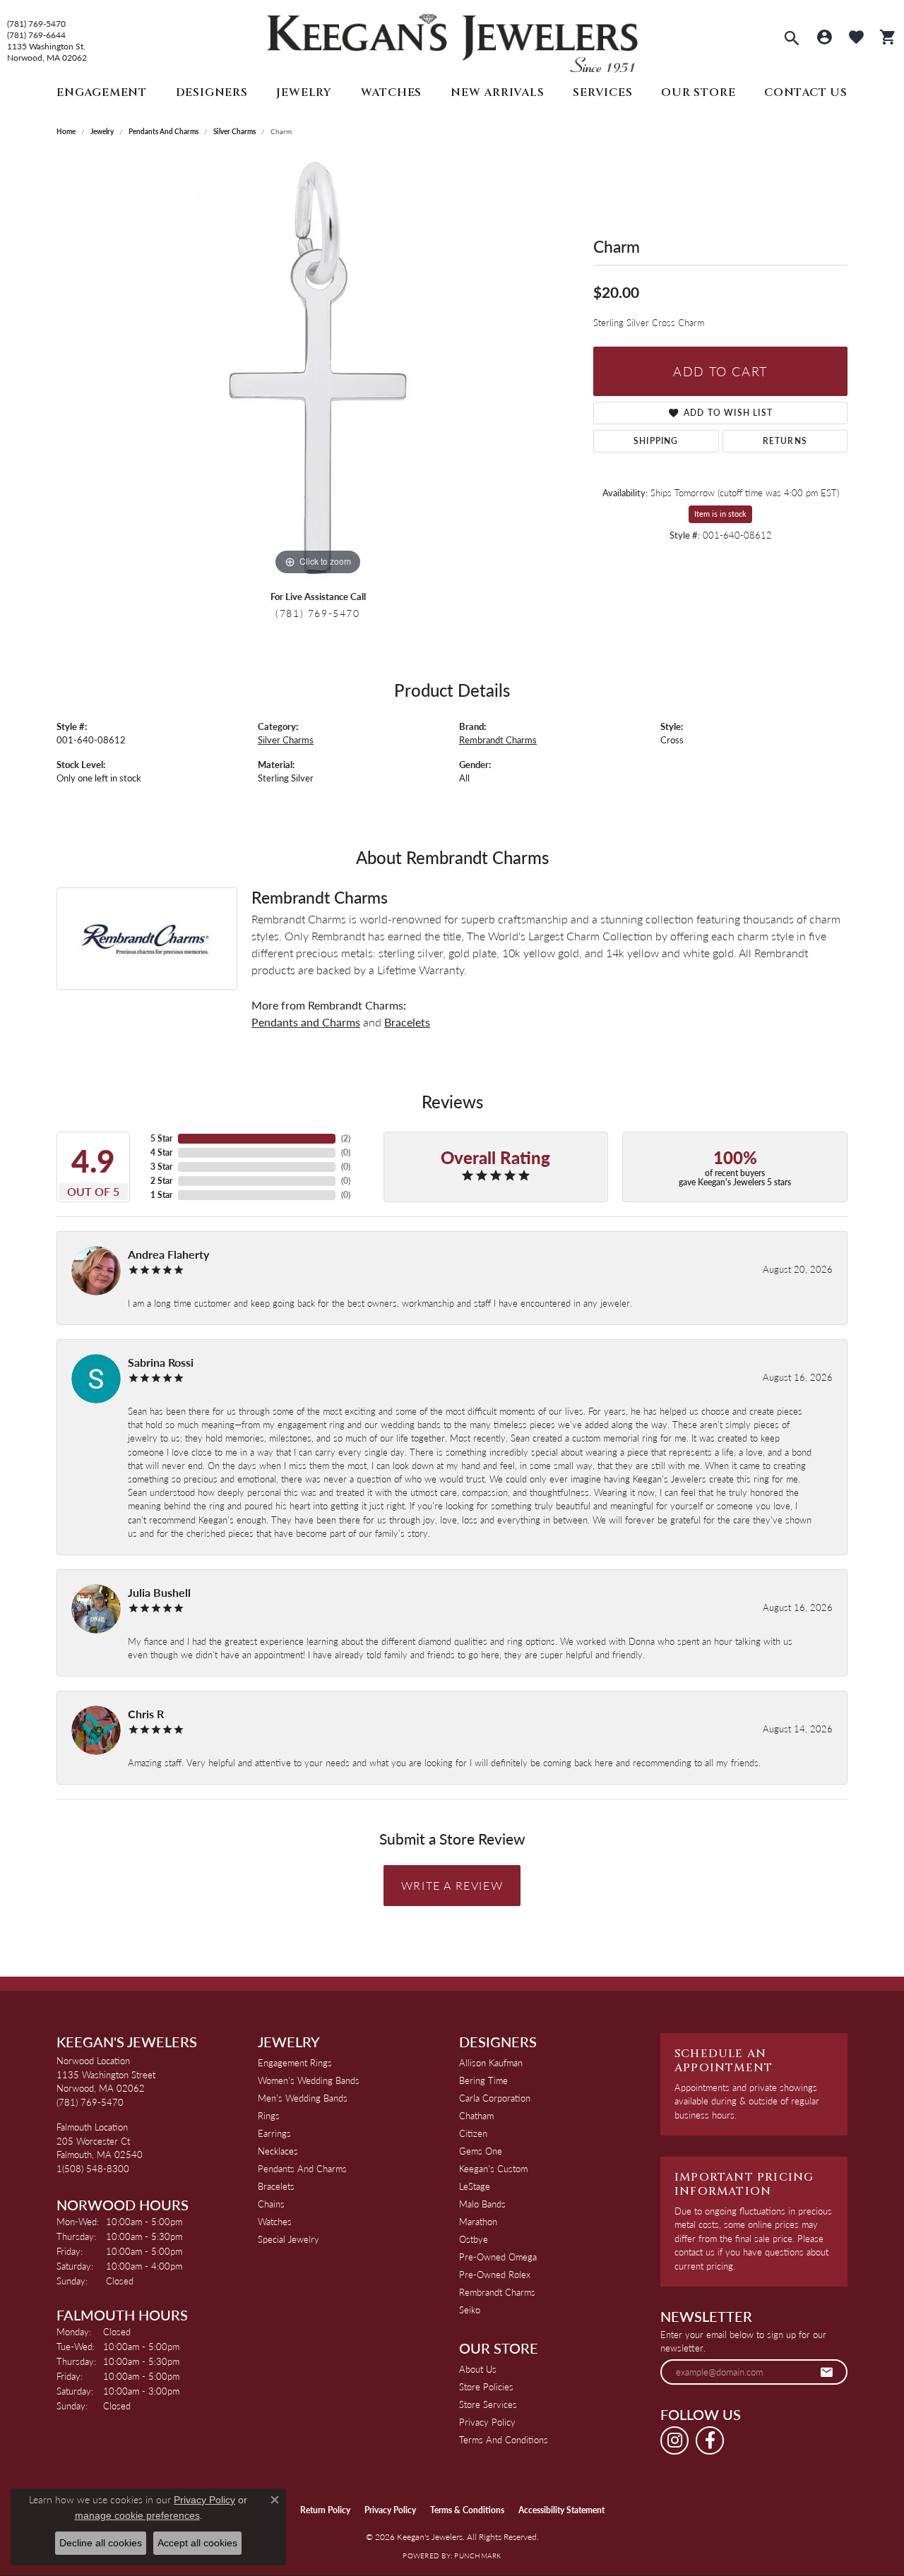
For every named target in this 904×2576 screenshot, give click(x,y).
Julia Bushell (159, 1592)
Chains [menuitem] (271, 2204)
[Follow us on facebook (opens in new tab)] (710, 2440)
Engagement (102, 92)
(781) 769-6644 (36, 35)
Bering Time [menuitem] (483, 2080)
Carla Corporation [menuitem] (495, 2098)
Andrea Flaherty (168, 1254)
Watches (392, 92)
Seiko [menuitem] (470, 2310)
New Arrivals (498, 92)
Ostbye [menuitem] (474, 2239)
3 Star (161, 1167)
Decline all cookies (101, 2543)
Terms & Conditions (467, 2510)
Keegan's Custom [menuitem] (493, 2168)
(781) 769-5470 (36, 24)
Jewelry (304, 92)
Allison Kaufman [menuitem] (491, 2062)
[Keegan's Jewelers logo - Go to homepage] (452, 40)
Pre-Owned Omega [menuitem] (498, 2257)
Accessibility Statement (561, 2510)
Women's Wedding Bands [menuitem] (309, 2080)
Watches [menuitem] (275, 2221)
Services (602, 92)
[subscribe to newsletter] (827, 2372)
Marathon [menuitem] (478, 2221)
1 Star (161, 1195)
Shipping (656, 441)
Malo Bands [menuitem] (482, 2204)
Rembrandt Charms (498, 740)
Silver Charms (234, 131)
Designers (212, 92)
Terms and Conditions (504, 2439)
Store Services (488, 2404)
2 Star (161, 1181)
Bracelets (407, 1022)
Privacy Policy (487, 2422)
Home (66, 131)
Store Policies (486, 2386)
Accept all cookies (197, 2543)
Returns (785, 441)
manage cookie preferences (137, 2515)
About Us (478, 2369)
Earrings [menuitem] (274, 2133)
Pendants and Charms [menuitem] (302, 2168)
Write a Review (452, 1885)
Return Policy (325, 2510)
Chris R (146, 1714)
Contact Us (806, 92)
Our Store (698, 92)
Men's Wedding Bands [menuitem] (303, 2098)
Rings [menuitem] (269, 2115)
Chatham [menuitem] (476, 2115)
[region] (318, 367)
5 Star (161, 1138)
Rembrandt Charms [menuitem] (497, 2292)
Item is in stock (720, 514)
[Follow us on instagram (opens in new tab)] (674, 2440)
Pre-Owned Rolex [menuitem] (495, 2274)
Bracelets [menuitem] (276, 2186)
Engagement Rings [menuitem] (295, 2062)
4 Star (161, 1152)
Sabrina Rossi (161, 1362)
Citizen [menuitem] (473, 2133)
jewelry (102, 131)
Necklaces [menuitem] (278, 2151)
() (346, 1138)
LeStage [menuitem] (475, 2186)
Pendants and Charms (163, 131)
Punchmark (477, 2556)
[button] (792, 40)
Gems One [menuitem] (481, 2151)
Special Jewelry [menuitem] (289, 2239)
